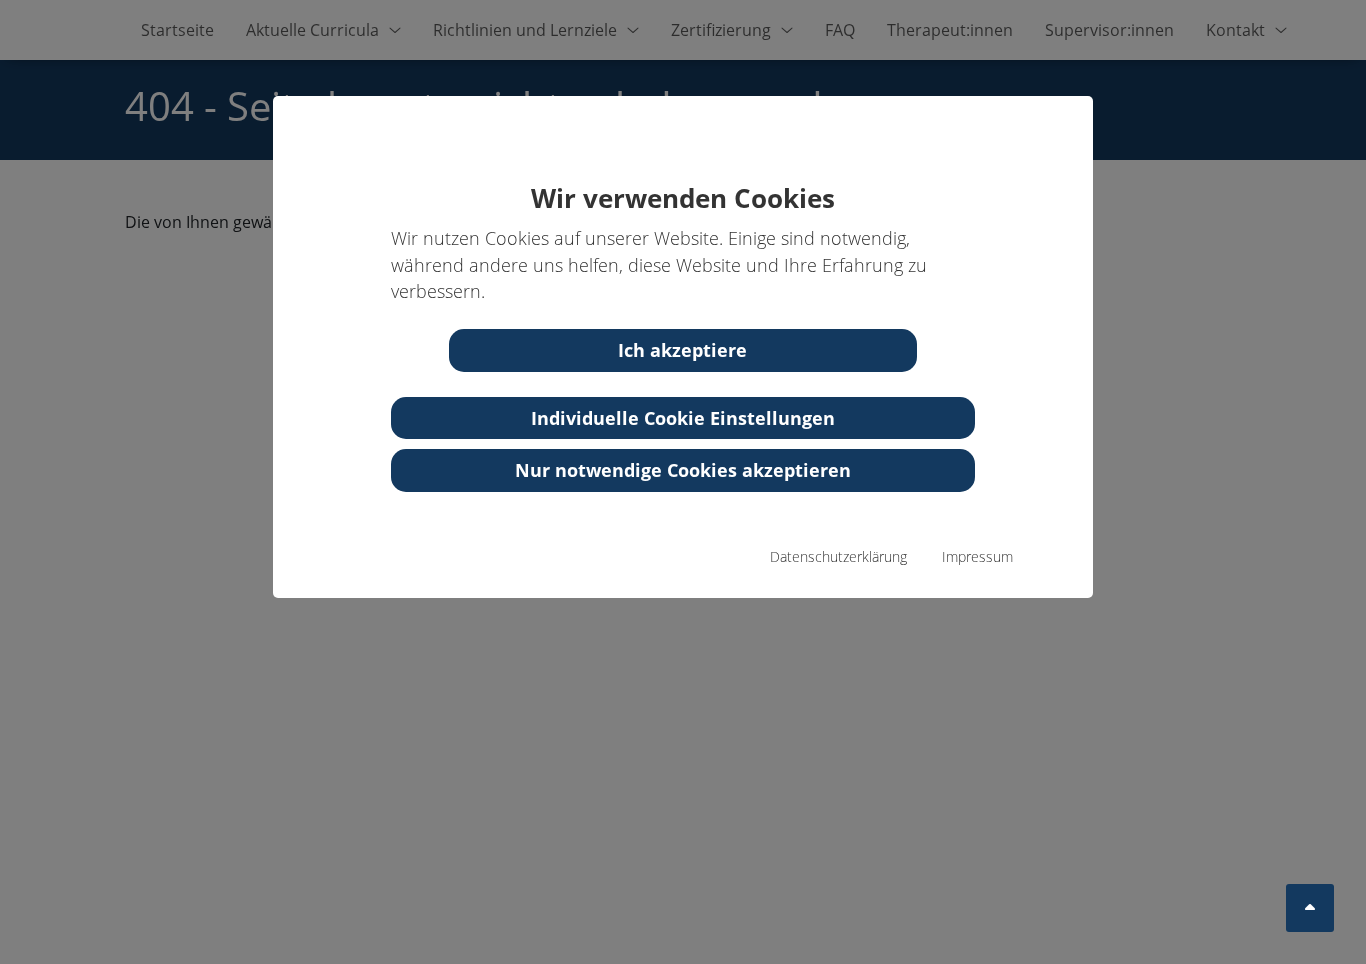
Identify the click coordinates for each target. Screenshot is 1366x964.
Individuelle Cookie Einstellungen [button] (683, 418)
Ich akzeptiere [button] (682, 350)
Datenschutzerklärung (838, 556)
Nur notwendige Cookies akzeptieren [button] (683, 470)
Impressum (977, 556)
